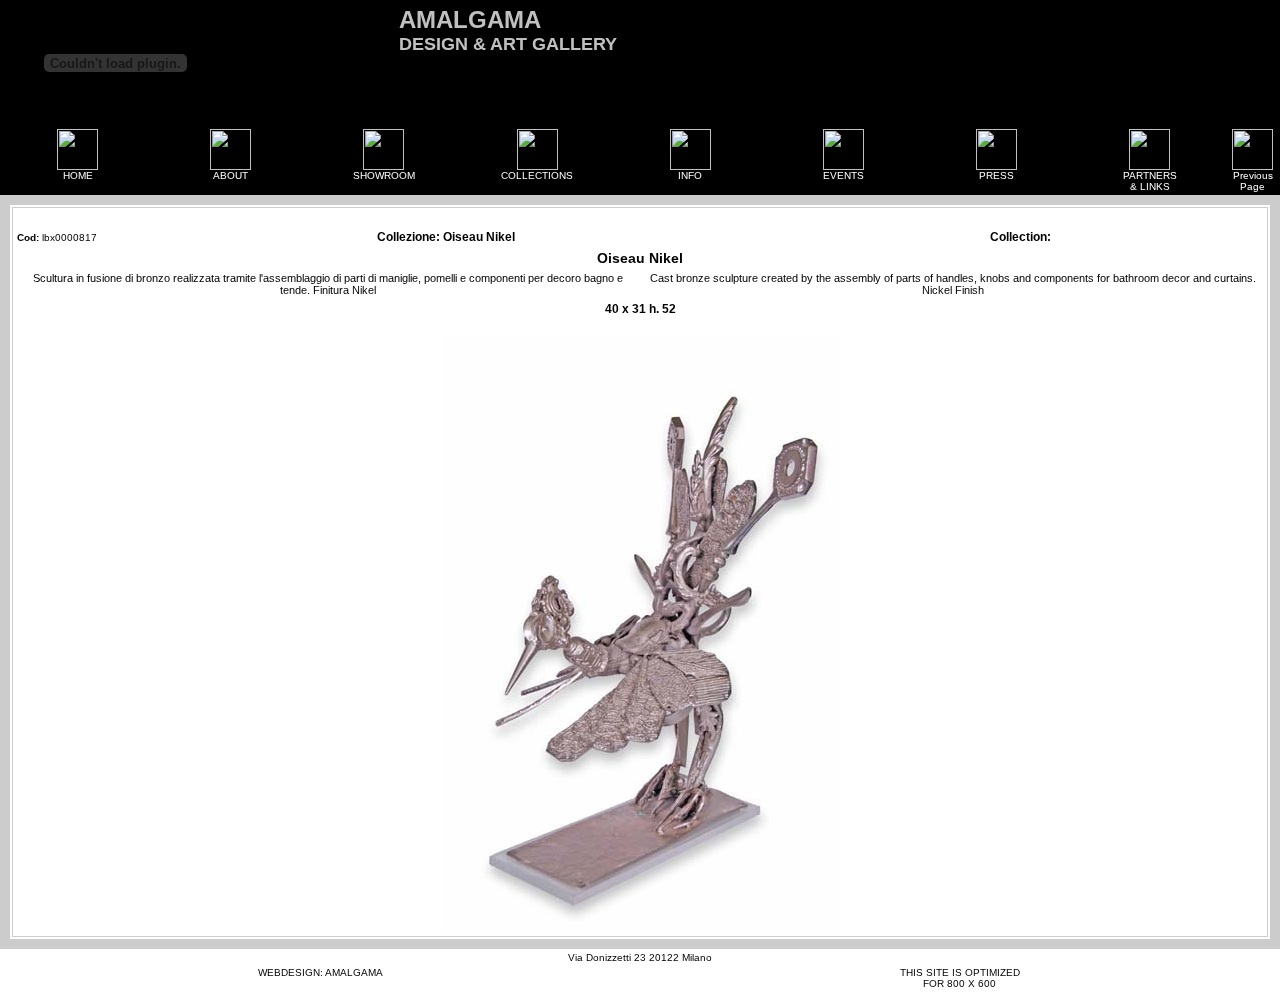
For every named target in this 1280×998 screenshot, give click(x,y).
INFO (690, 175)
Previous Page (1253, 181)
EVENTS (843, 175)
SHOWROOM (384, 175)
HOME (78, 175)
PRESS (996, 175)
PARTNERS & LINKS (1150, 181)
